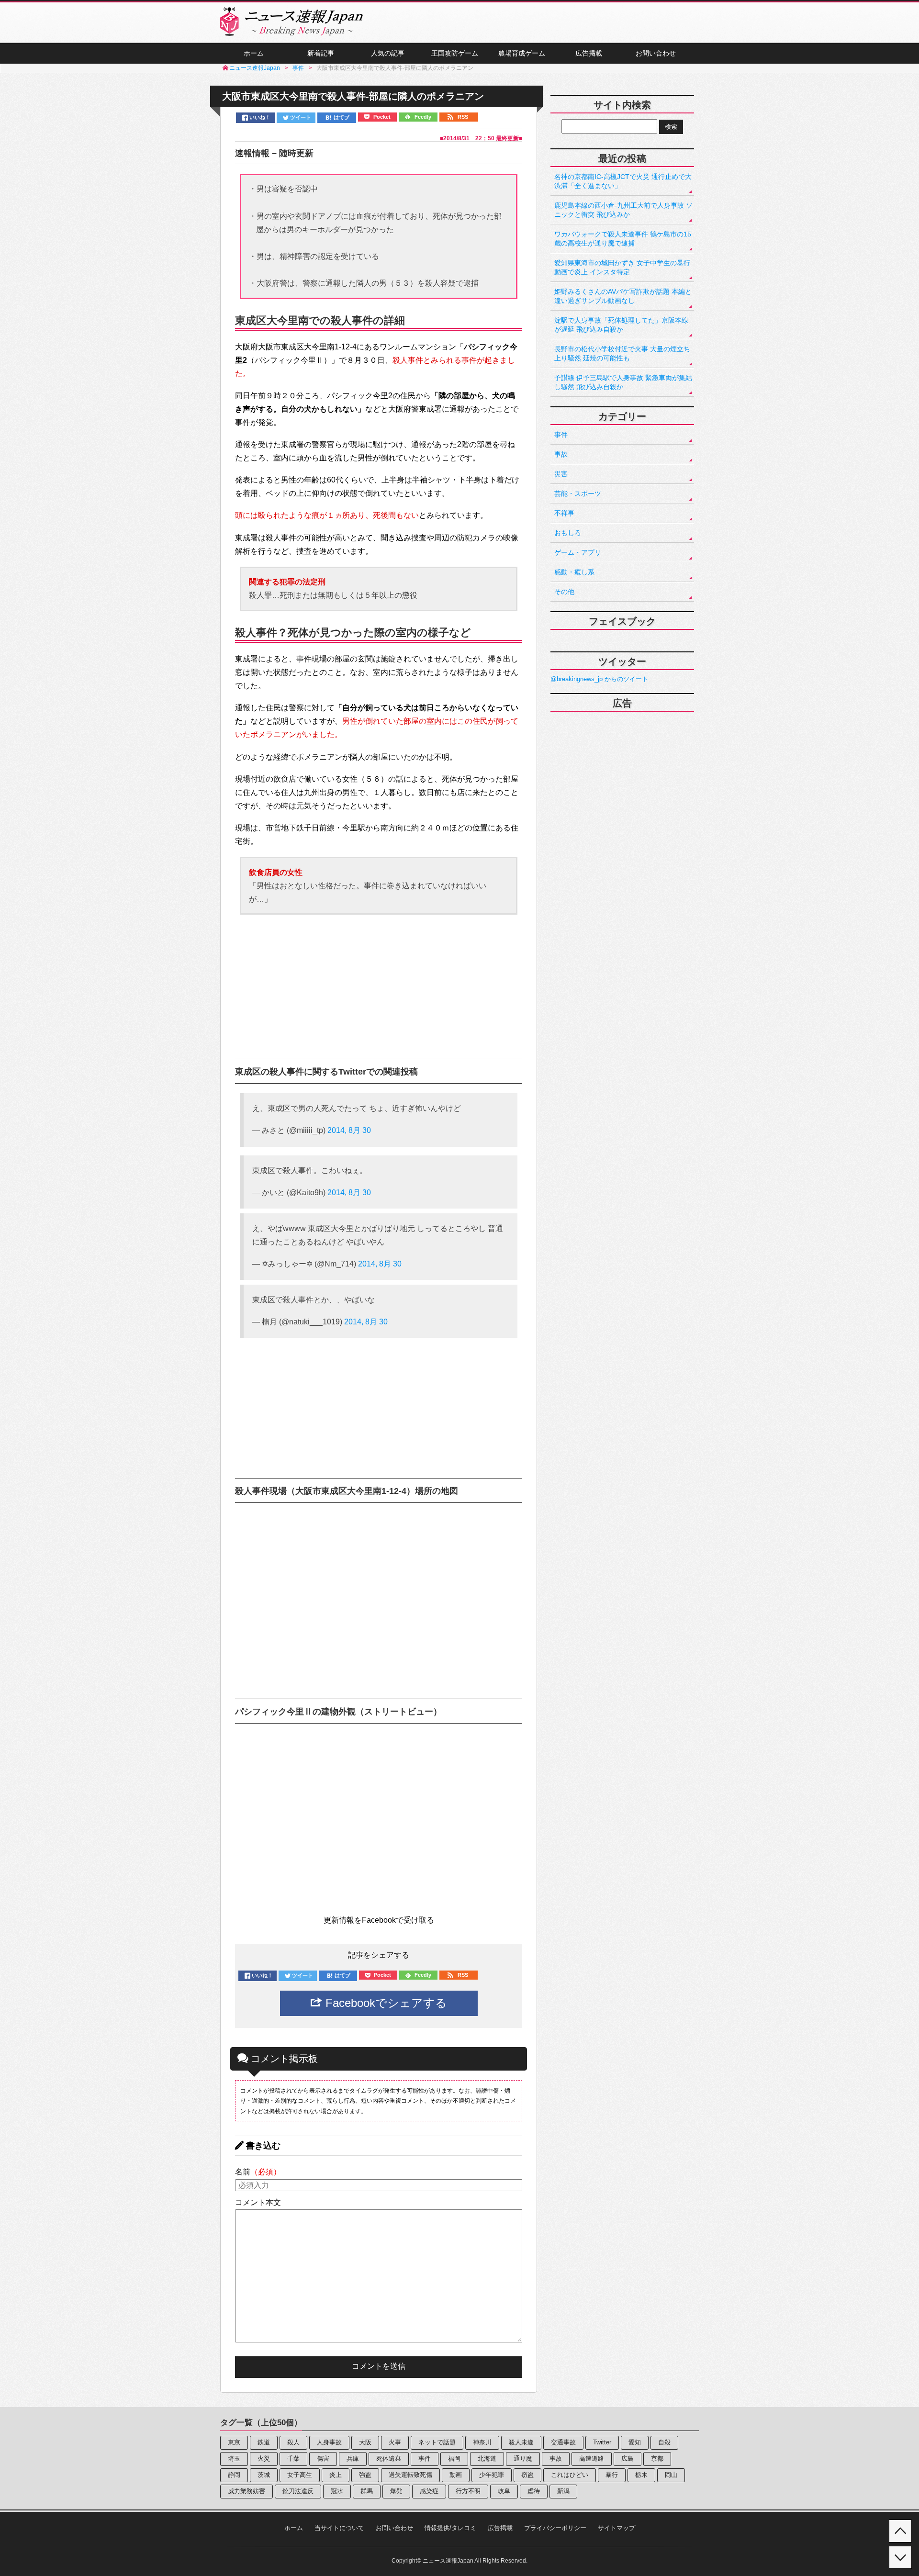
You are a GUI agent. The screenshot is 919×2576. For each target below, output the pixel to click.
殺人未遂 (521, 2442)
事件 (561, 435)
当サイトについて (339, 2528)
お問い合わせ (656, 53)
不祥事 (564, 513)
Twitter (602, 2442)
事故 (561, 454)
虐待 (534, 2491)
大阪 (365, 2442)
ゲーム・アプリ (578, 552)
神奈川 (482, 2442)
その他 (564, 592)
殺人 (293, 2442)
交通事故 (563, 2442)
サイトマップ (616, 2528)
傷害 (323, 2458)
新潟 (563, 2491)
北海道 (487, 2458)
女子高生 (300, 2475)
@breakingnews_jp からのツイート (599, 679)
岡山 (671, 2475)
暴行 (612, 2475)
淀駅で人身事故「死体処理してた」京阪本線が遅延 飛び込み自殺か (621, 325)
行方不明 (468, 2491)
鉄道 (264, 2442)
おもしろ (568, 533)
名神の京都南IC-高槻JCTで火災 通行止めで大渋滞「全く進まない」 (623, 181)
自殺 (664, 2442)
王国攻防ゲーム (455, 53)
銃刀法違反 (298, 2491)
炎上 (336, 2475)
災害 (561, 474)
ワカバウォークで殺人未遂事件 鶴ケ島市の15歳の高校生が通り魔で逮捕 (623, 239)
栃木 (641, 2475)
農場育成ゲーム (522, 53)
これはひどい (570, 2475)
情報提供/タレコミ (450, 2528)
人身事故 (329, 2442)
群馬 (367, 2491)
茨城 (264, 2475)
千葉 (293, 2458)
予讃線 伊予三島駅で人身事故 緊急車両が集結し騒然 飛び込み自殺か (623, 382)
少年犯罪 (492, 2475)
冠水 (337, 2491)
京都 (657, 2458)
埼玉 (234, 2458)
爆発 (396, 2491)
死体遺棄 (389, 2458)
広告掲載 (589, 53)
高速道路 (592, 2458)
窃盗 (527, 2475)
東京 (234, 2442)
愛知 (635, 2442)
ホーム (254, 53)
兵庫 (353, 2458)
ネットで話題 (437, 2442)
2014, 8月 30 (349, 1130)
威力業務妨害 (247, 2491)
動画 (456, 2475)
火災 (264, 2458)
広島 (628, 2458)
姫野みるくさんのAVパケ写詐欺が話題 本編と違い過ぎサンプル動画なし (623, 296)
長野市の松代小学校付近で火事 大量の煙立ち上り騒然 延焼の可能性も (622, 353)
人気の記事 (388, 53)
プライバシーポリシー (555, 2528)
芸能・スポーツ (578, 493)
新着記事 (321, 53)
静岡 (234, 2475)
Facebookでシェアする (385, 2003)
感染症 (429, 2491)
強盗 (365, 2475)
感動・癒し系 (574, 572)
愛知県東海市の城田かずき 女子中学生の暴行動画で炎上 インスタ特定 (622, 267)
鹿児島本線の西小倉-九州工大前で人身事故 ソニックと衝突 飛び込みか (623, 210)
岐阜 (504, 2491)
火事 (395, 2442)
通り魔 (523, 2458)
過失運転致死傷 (410, 2475)
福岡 (454, 2458)
